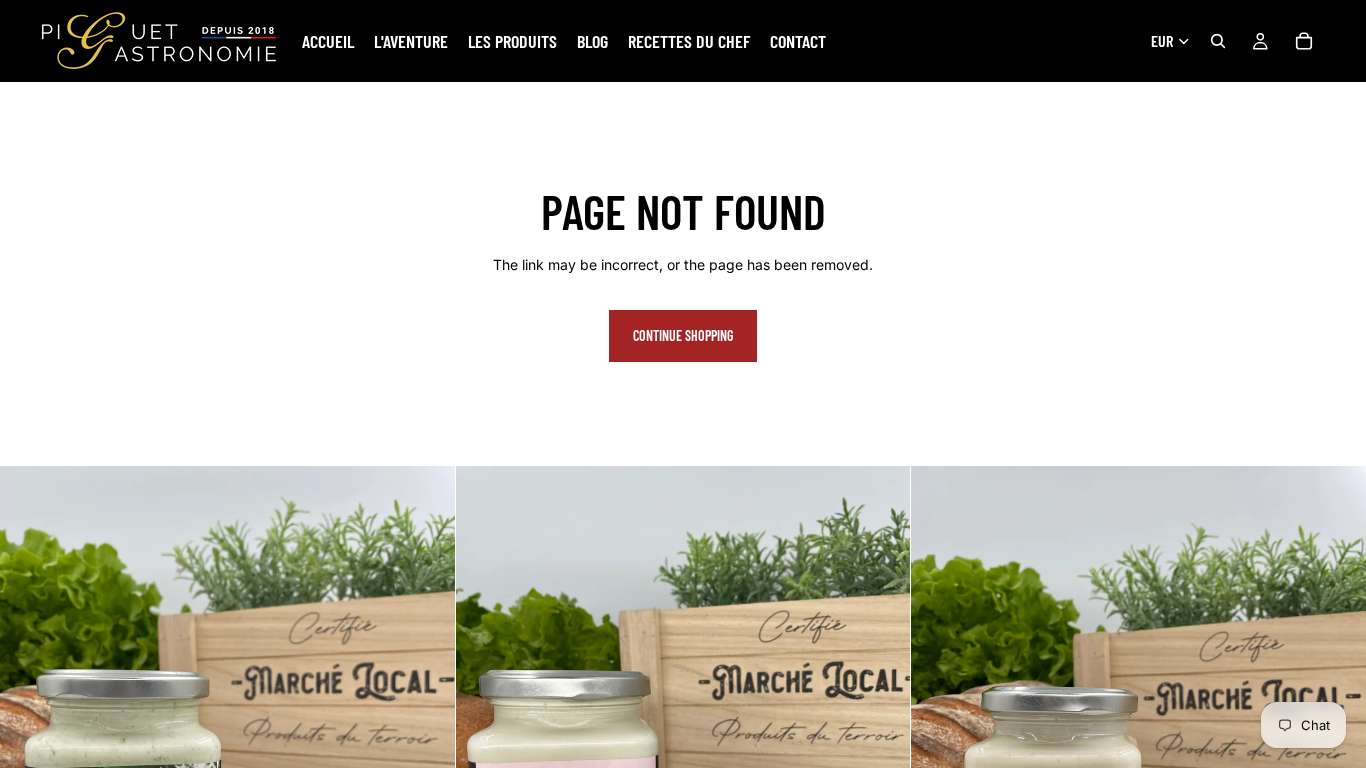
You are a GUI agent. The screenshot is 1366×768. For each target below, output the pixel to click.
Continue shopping (683, 335)
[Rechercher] (1218, 41)
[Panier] (1304, 41)
